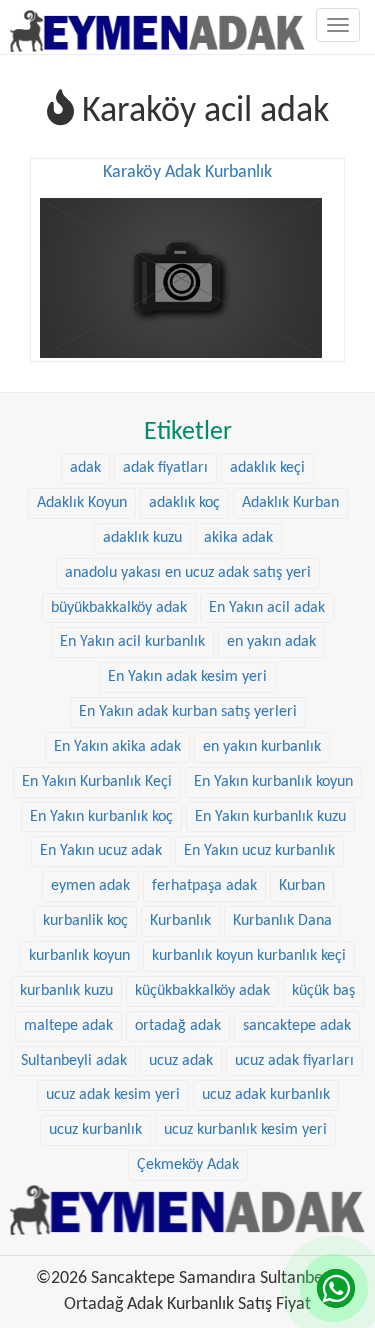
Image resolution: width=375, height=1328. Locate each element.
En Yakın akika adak (117, 747)
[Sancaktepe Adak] (187, 1209)
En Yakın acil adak (267, 608)
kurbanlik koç (85, 921)
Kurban (302, 886)
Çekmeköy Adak (188, 1165)
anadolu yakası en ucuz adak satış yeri (188, 573)
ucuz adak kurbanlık (266, 1095)
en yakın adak (271, 642)
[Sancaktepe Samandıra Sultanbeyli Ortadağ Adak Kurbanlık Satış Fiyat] (157, 25)
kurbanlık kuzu (66, 991)
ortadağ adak (178, 1026)
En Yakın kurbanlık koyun (273, 782)
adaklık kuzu (142, 538)
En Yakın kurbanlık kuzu (270, 817)
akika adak (238, 538)
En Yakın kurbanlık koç (101, 817)
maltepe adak (68, 1026)
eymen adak (90, 886)
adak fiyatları (165, 468)
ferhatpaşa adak (204, 886)
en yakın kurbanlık (262, 747)
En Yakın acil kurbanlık (132, 642)
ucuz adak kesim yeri (113, 1095)
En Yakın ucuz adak (101, 851)
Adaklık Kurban (290, 503)
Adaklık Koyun (82, 503)
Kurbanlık (180, 921)
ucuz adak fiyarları (294, 1061)
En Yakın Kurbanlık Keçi (97, 782)
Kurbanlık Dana (282, 921)
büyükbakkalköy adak (119, 608)
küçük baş (323, 991)
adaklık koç (184, 503)
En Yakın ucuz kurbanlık (259, 851)
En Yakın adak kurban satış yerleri (188, 712)
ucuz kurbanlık (95, 1130)
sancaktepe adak (297, 1026)
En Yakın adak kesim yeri (187, 677)
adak (85, 468)
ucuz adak (181, 1061)
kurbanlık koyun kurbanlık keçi (249, 956)
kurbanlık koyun (79, 956)
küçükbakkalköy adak (202, 991)
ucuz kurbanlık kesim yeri (245, 1130)
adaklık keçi (267, 468)
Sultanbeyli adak (74, 1061)
